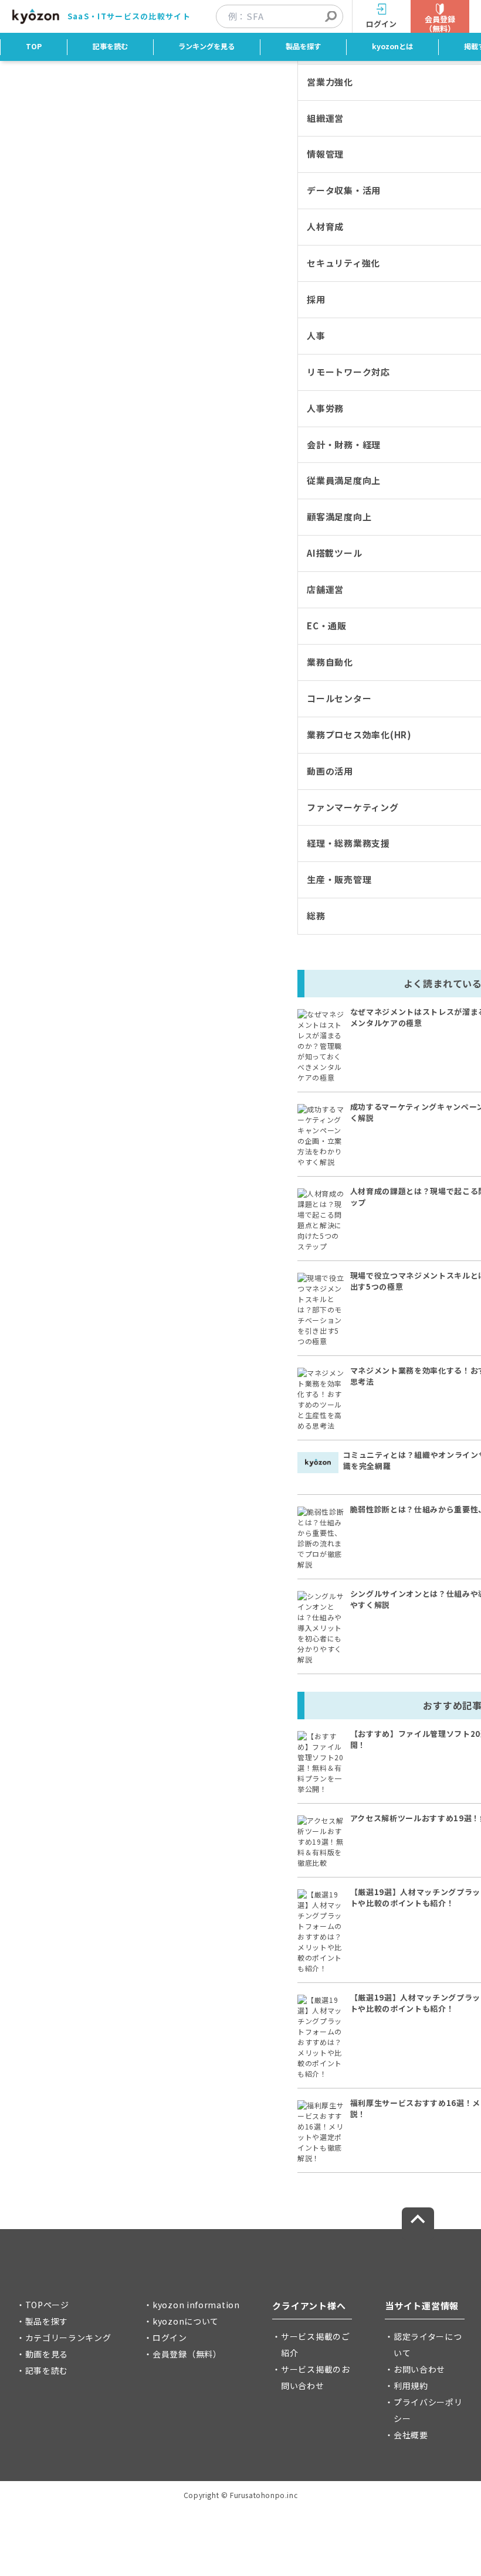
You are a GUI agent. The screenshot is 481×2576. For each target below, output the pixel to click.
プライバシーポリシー (428, 2410)
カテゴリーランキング (68, 2338)
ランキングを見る (206, 46)
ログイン (170, 2338)
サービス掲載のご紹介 (316, 2345)
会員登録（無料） (187, 2354)
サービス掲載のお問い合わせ (316, 2377)
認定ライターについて (428, 2345)
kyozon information (196, 2305)
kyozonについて (186, 2321)
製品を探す (303, 46)
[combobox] (285, 16)
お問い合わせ (419, 2369)
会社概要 (411, 2435)
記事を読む (110, 46)
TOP (34, 46)
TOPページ (47, 2305)
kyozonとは (392, 46)
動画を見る (47, 2354)
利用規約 (411, 2386)
